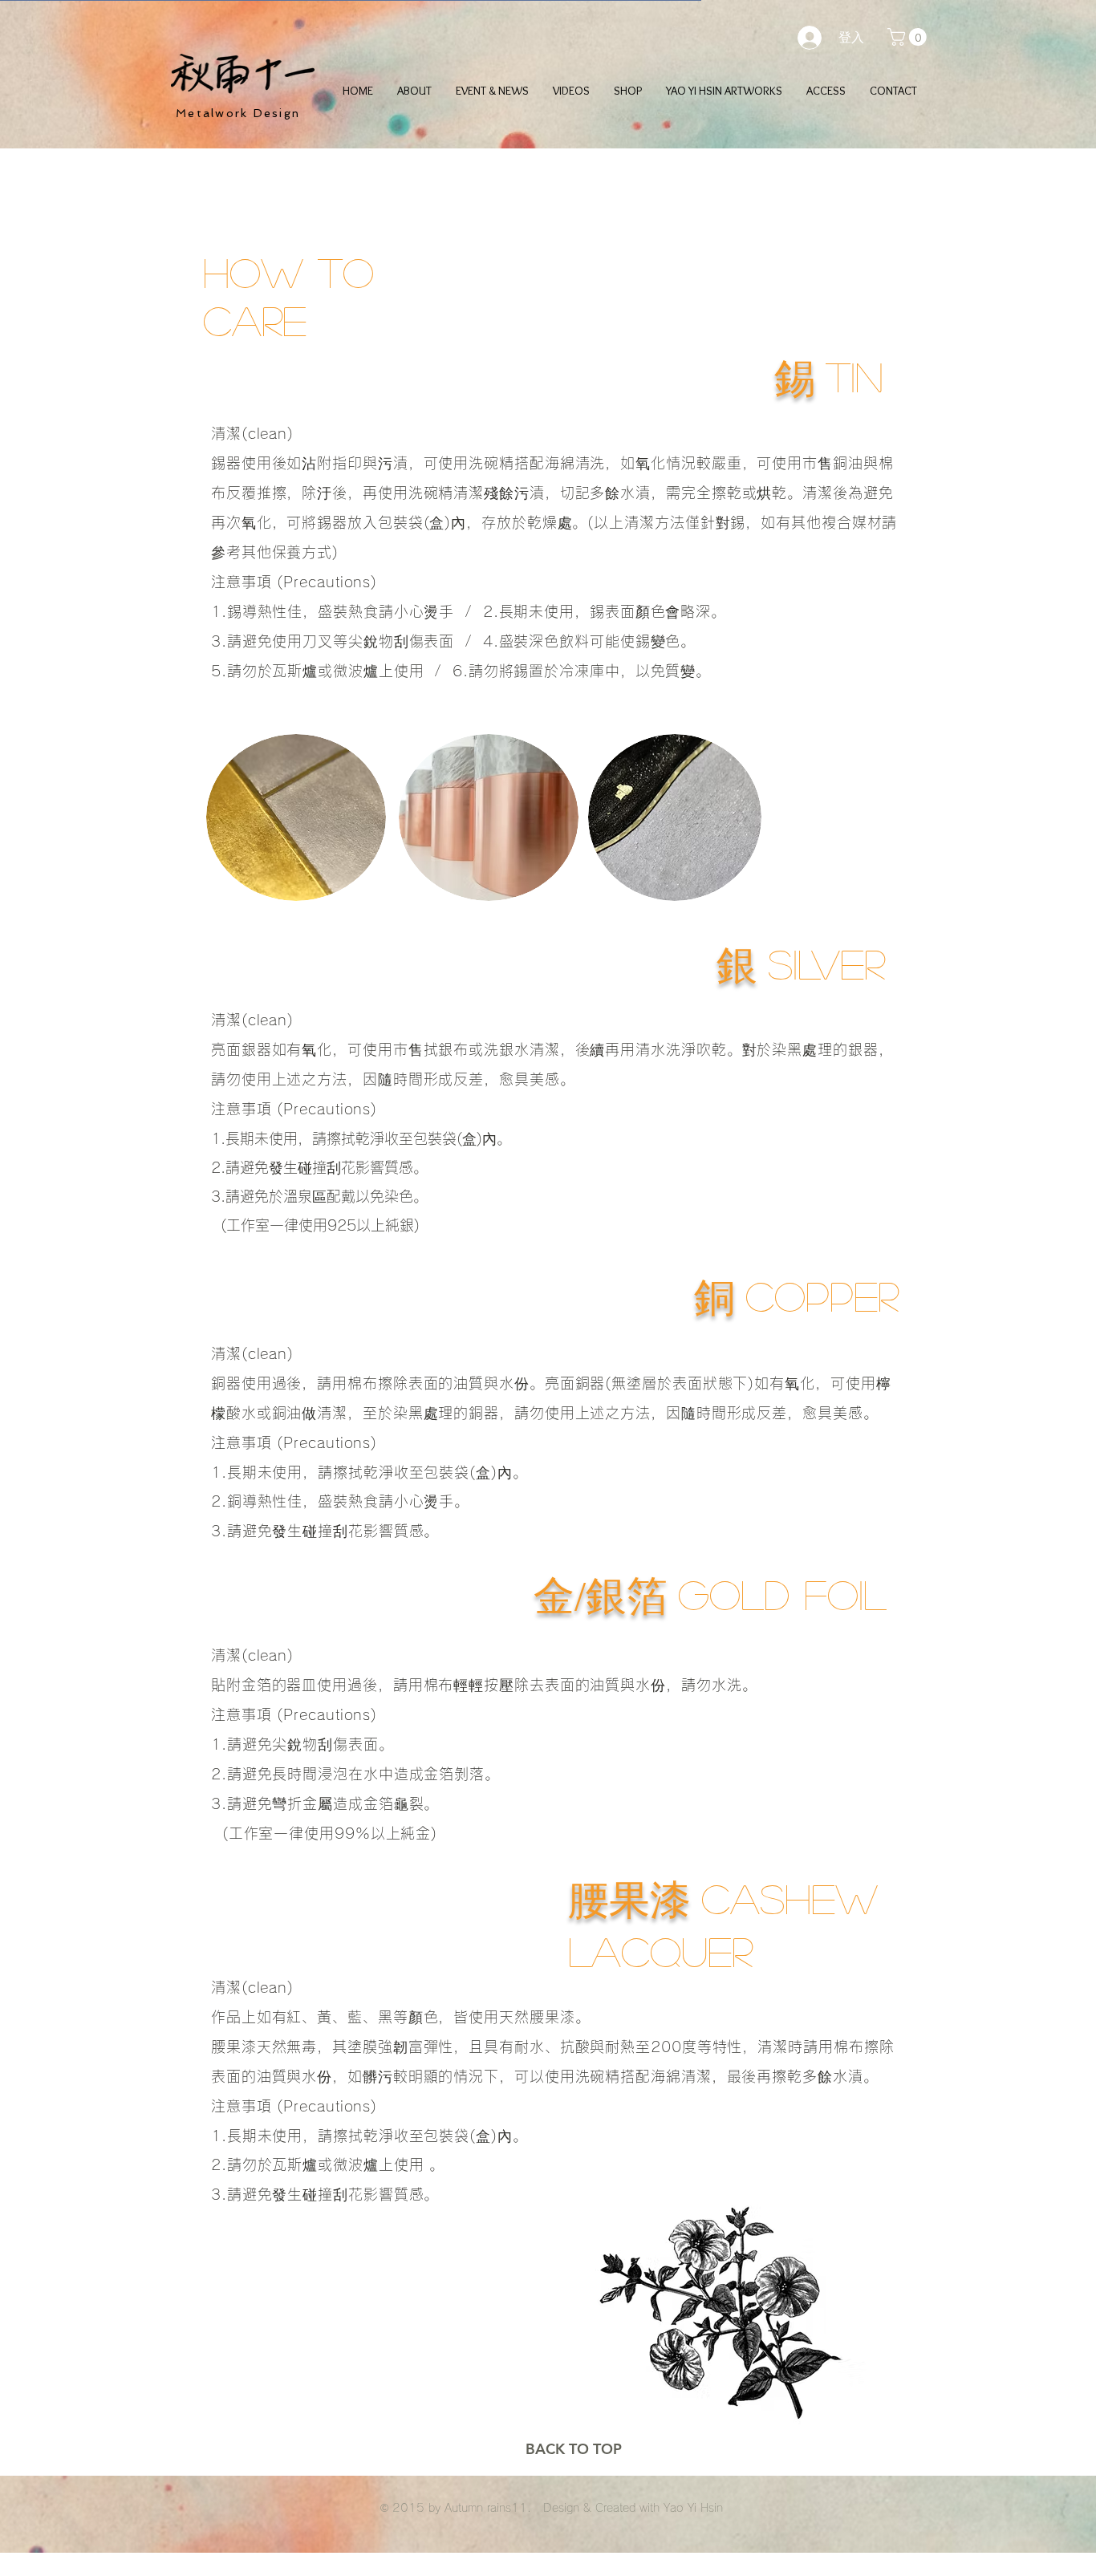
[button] (909, 37)
